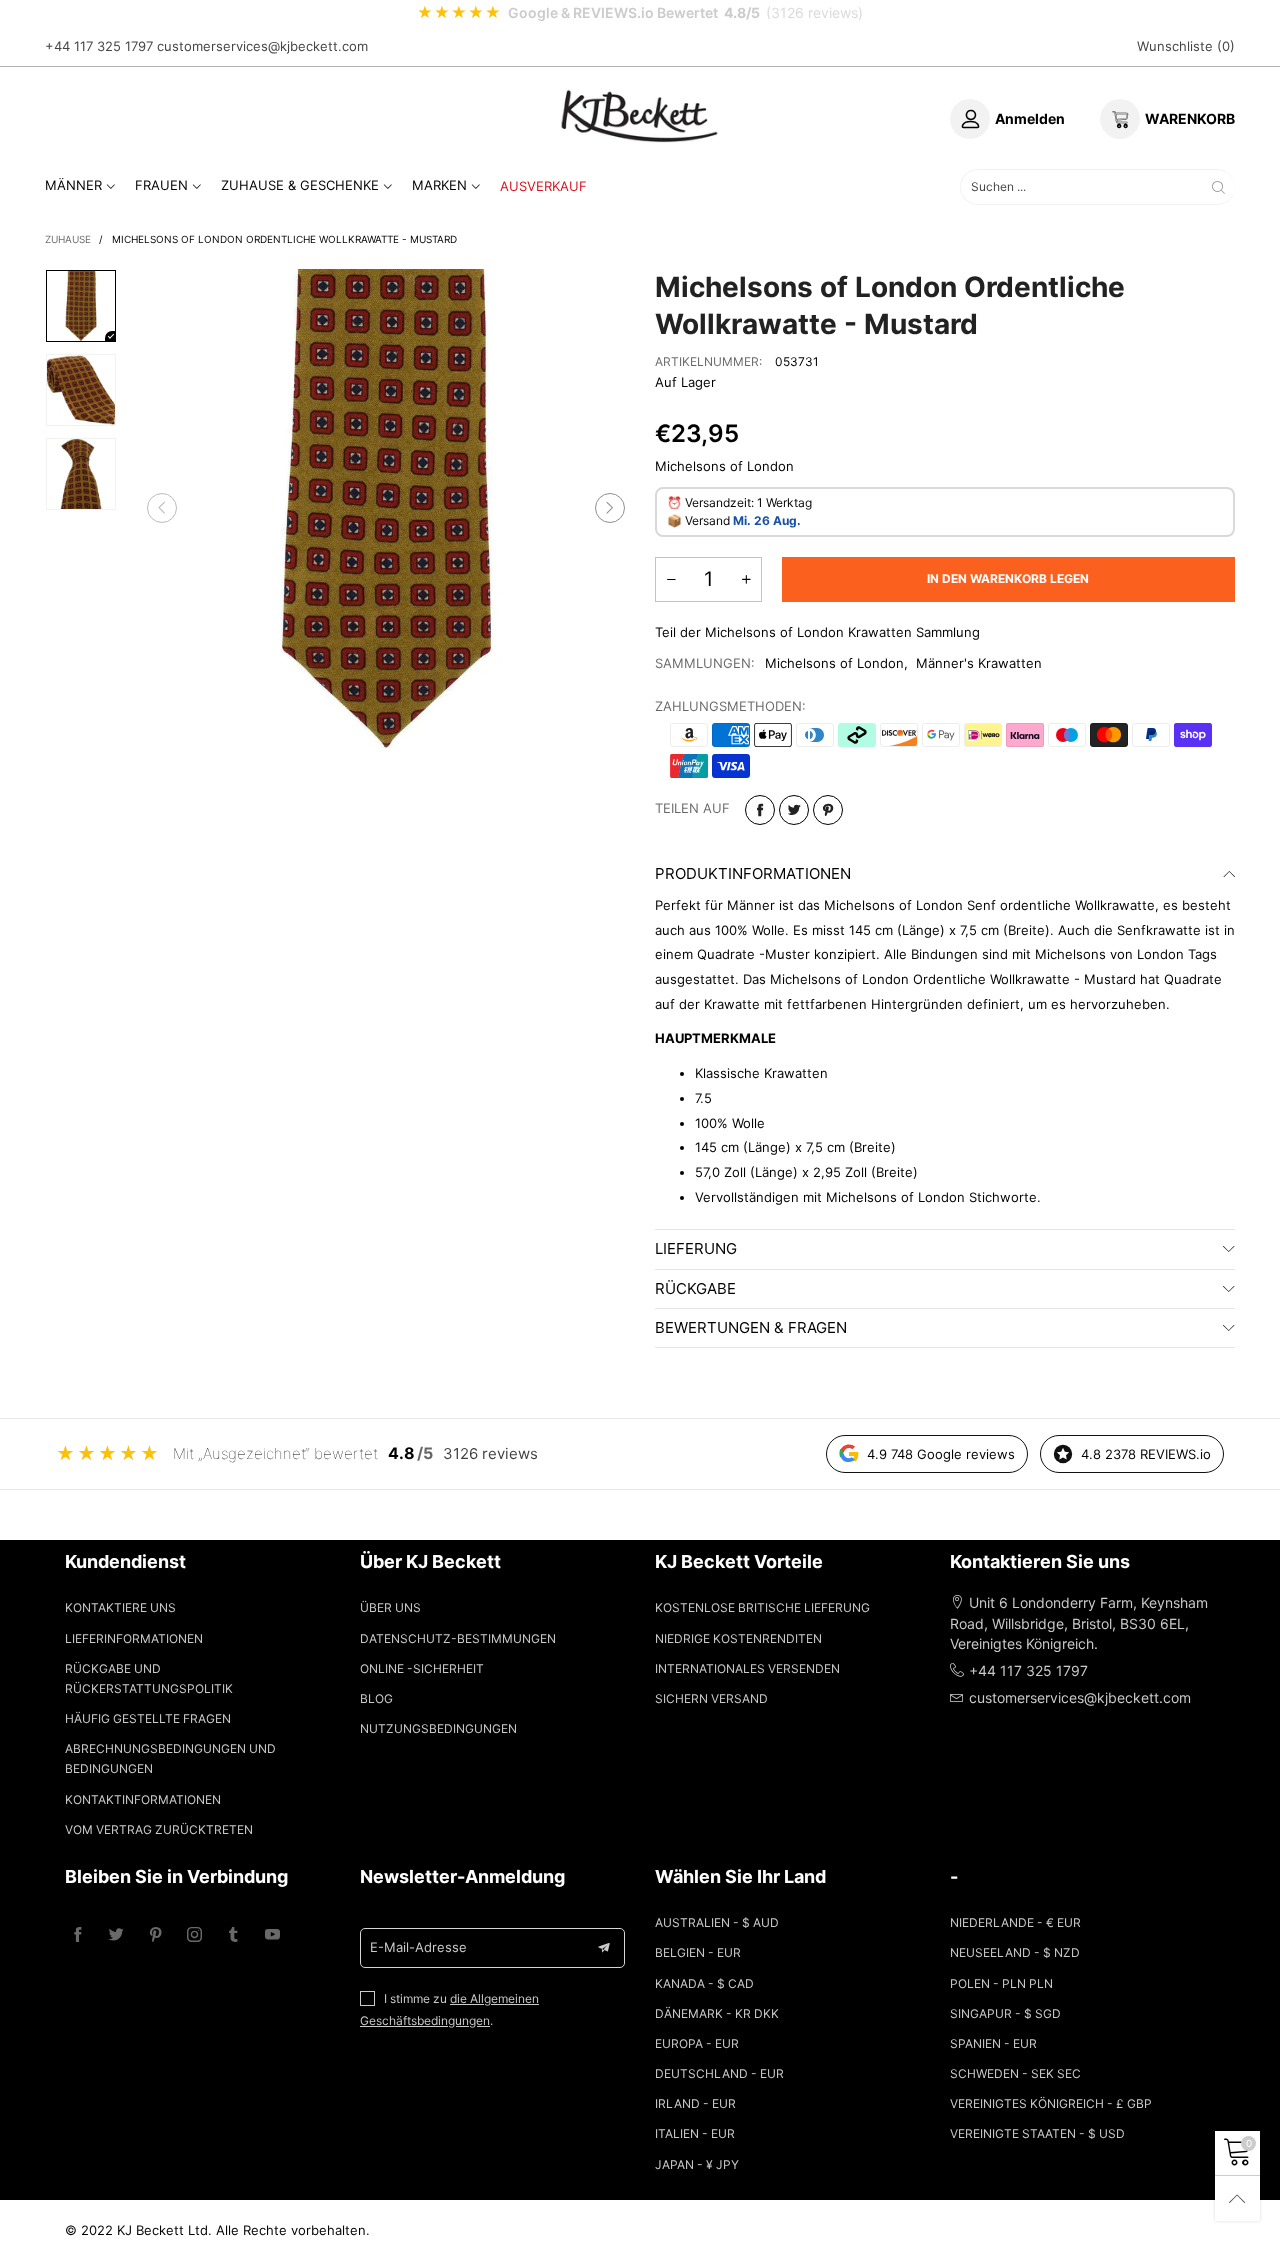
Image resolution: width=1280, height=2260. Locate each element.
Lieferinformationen (134, 1638)
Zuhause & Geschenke (300, 185)
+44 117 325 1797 (99, 46)
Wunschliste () (1186, 46)
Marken (439, 185)
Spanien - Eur (993, 2043)
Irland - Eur (695, 2103)
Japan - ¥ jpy (697, 2164)
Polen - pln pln (1001, 1983)
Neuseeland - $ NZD (1015, 1952)
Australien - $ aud (717, 1922)
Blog (376, 1698)
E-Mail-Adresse (418, 1947)
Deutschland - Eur (719, 2073)
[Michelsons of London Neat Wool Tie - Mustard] (386, 508)
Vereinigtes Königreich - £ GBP (1051, 2103)
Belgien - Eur (698, 1952)
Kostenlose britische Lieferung (762, 1607)
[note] (640, 13)
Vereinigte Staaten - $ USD (1037, 2133)
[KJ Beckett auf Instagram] (194, 1935)
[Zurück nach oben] (1237, 2198)
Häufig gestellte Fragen (148, 1718)
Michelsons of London (834, 663)
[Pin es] (828, 810)
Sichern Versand (711, 1698)
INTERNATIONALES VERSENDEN (747, 1668)
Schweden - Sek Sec (1015, 2073)
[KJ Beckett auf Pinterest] (155, 1935)
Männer (73, 185)
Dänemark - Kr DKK (717, 2013)
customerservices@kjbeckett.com (262, 46)
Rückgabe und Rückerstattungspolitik (149, 1678)
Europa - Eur (697, 2043)
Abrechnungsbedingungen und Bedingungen (170, 1758)
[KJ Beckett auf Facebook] (77, 1935)
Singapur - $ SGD (1005, 2013)
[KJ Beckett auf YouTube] (272, 1935)
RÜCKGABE (695, 1288)
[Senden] (1218, 186)
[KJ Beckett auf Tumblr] (233, 1935)
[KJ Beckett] (640, 116)
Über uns (390, 1607)
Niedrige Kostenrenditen (738, 1638)
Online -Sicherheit (422, 1668)
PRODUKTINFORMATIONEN (753, 873)
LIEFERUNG (696, 1248)
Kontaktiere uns (120, 1607)
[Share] (760, 810)
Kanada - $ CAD (704, 1983)
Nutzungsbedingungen (438, 1728)
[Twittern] (794, 810)
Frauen (161, 185)
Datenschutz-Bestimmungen (458, 1638)
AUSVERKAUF (543, 186)
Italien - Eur (695, 2133)
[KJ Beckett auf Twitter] (116, 1935)
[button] (162, 509)
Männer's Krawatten (979, 663)
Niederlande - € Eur (1015, 1922)
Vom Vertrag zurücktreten (159, 1829)
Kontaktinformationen (143, 1799)
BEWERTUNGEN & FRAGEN (751, 1327)
